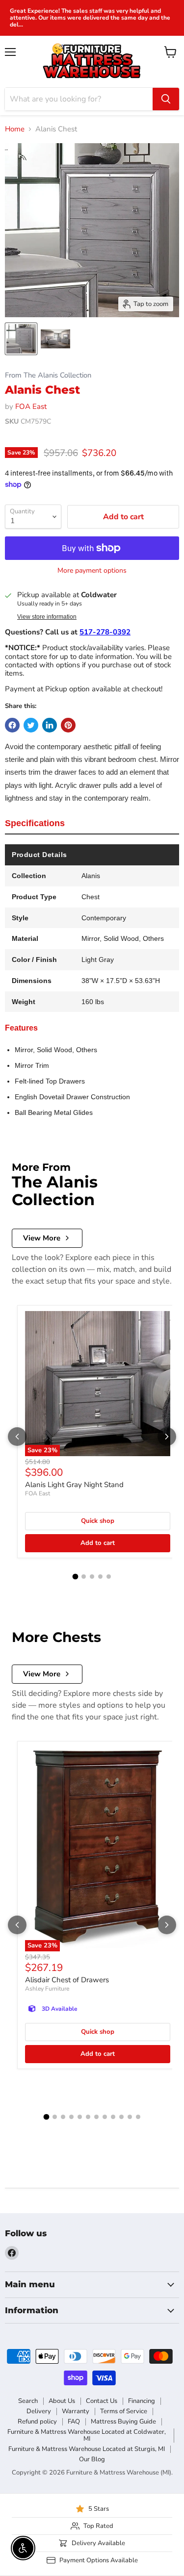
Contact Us (102, 2401)
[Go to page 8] (105, 2117)
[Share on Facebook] (12, 725)
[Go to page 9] (113, 2117)
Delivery (39, 2411)
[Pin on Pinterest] (68, 725)
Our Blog (92, 2459)
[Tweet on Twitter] (31, 725)
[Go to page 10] (121, 2117)
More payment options (92, 571)
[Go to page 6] (88, 2117)
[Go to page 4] (100, 1577)
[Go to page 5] (109, 1577)
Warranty (76, 2411)
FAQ (74, 2422)
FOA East (31, 406)
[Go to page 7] (96, 2117)
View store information (47, 617)
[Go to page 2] (84, 1577)
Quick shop (98, 1521)
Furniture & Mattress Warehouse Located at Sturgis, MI (87, 2449)
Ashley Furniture (47, 1989)
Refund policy (37, 2422)
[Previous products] (17, 1437)
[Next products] (167, 1437)
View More (42, 1238)
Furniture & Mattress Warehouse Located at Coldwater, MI (87, 2436)
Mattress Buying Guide (123, 2422)
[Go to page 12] (138, 2117)
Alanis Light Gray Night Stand (74, 1485)
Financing (142, 2401)
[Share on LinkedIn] (50, 725)
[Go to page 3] (92, 1577)
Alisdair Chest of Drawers (67, 1980)
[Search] (166, 99)
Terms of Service (124, 2411)
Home (15, 129)
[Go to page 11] (130, 2117)
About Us (62, 2401)
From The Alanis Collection (48, 375)
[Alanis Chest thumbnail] (21, 339)
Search (28, 2401)
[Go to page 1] (76, 1577)
